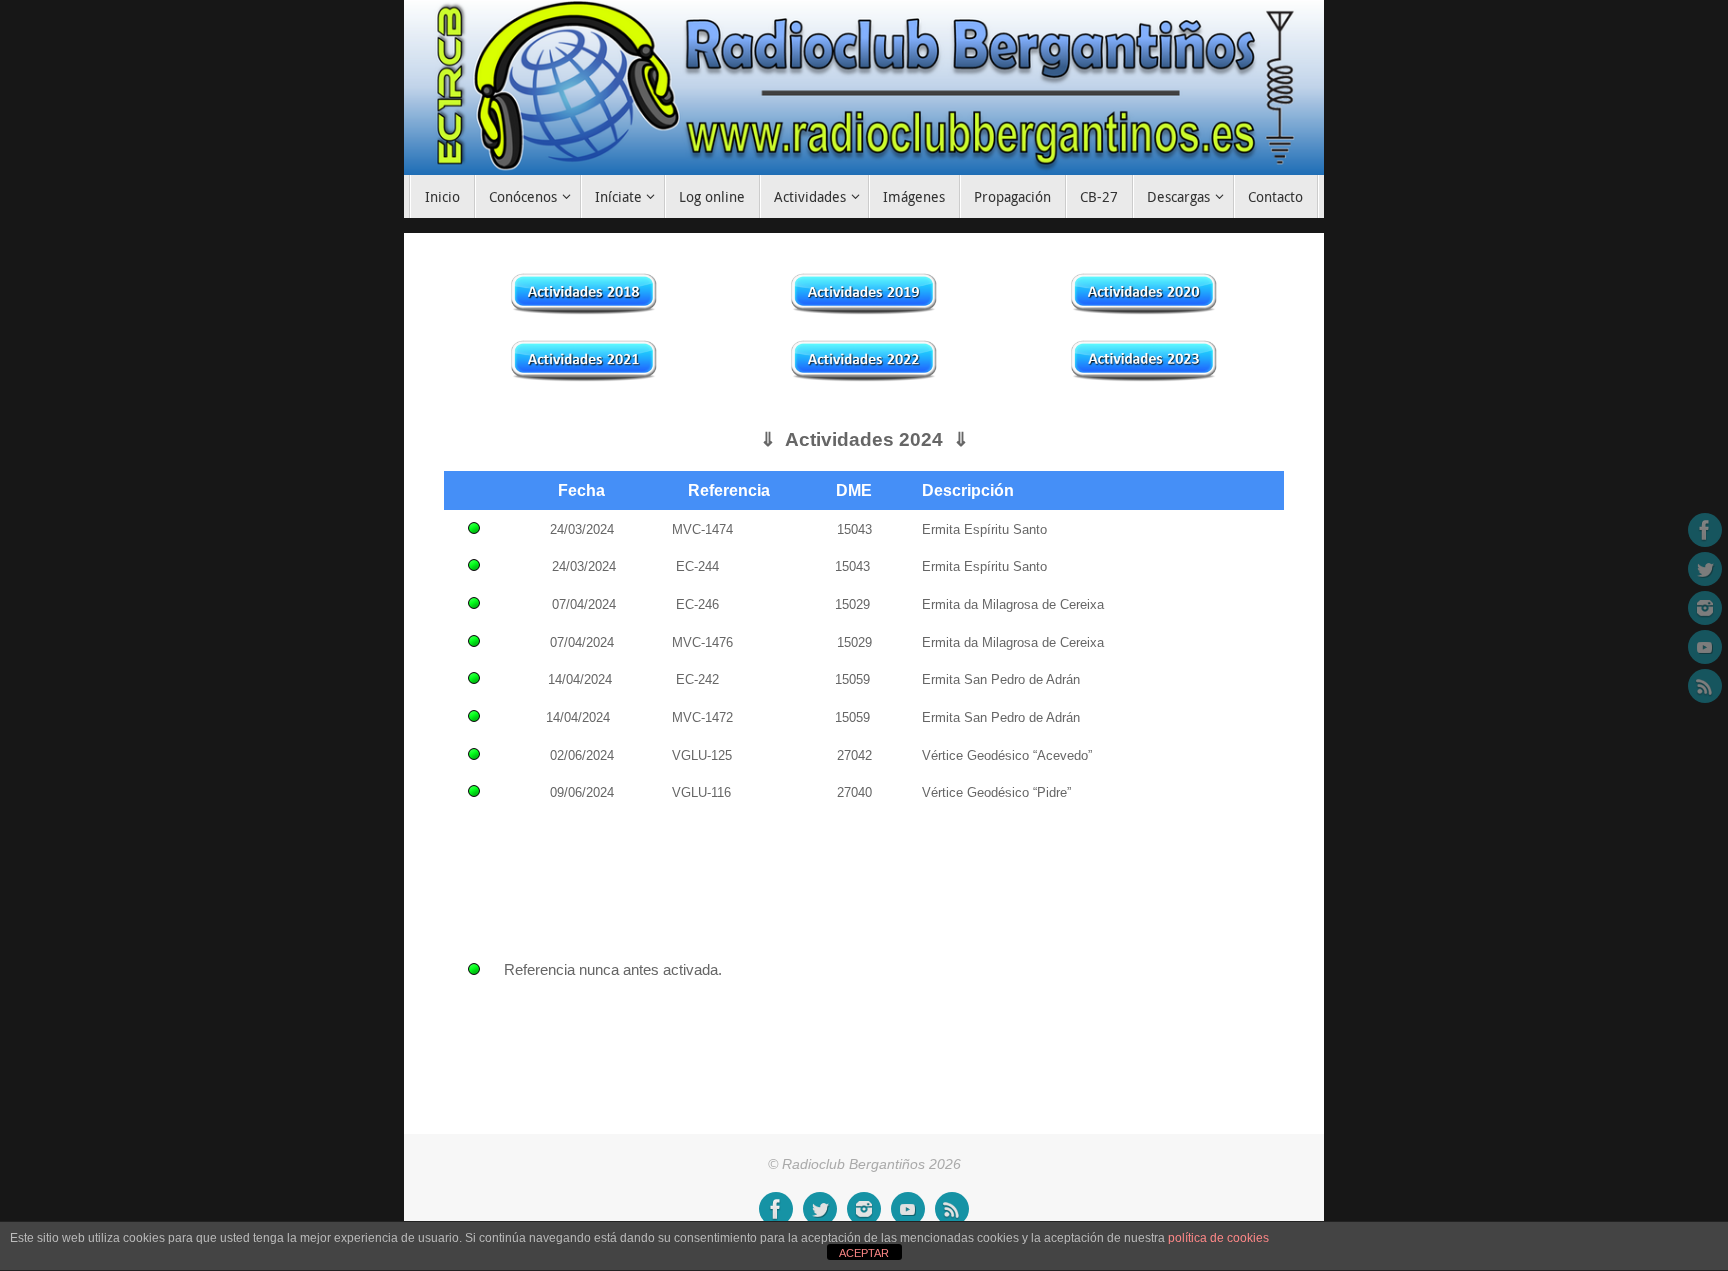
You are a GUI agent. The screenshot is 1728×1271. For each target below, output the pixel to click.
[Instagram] (1705, 608)
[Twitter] (1705, 569)
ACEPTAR (864, 1253)
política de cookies (1218, 1238)
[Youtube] (1705, 647)
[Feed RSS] (1705, 686)
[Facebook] (1705, 530)
